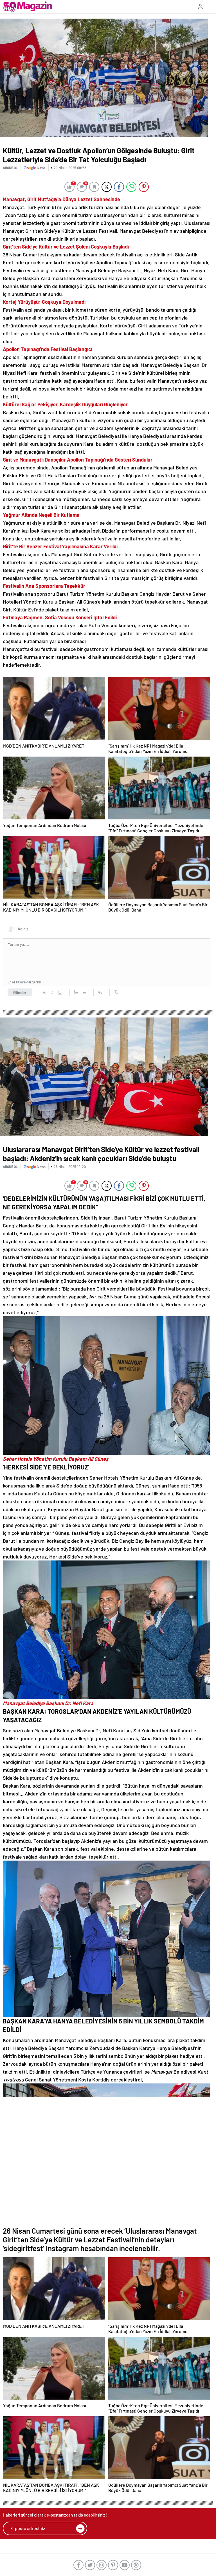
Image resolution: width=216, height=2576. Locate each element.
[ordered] (76, 992)
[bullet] (84, 992)
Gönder (20, 992)
